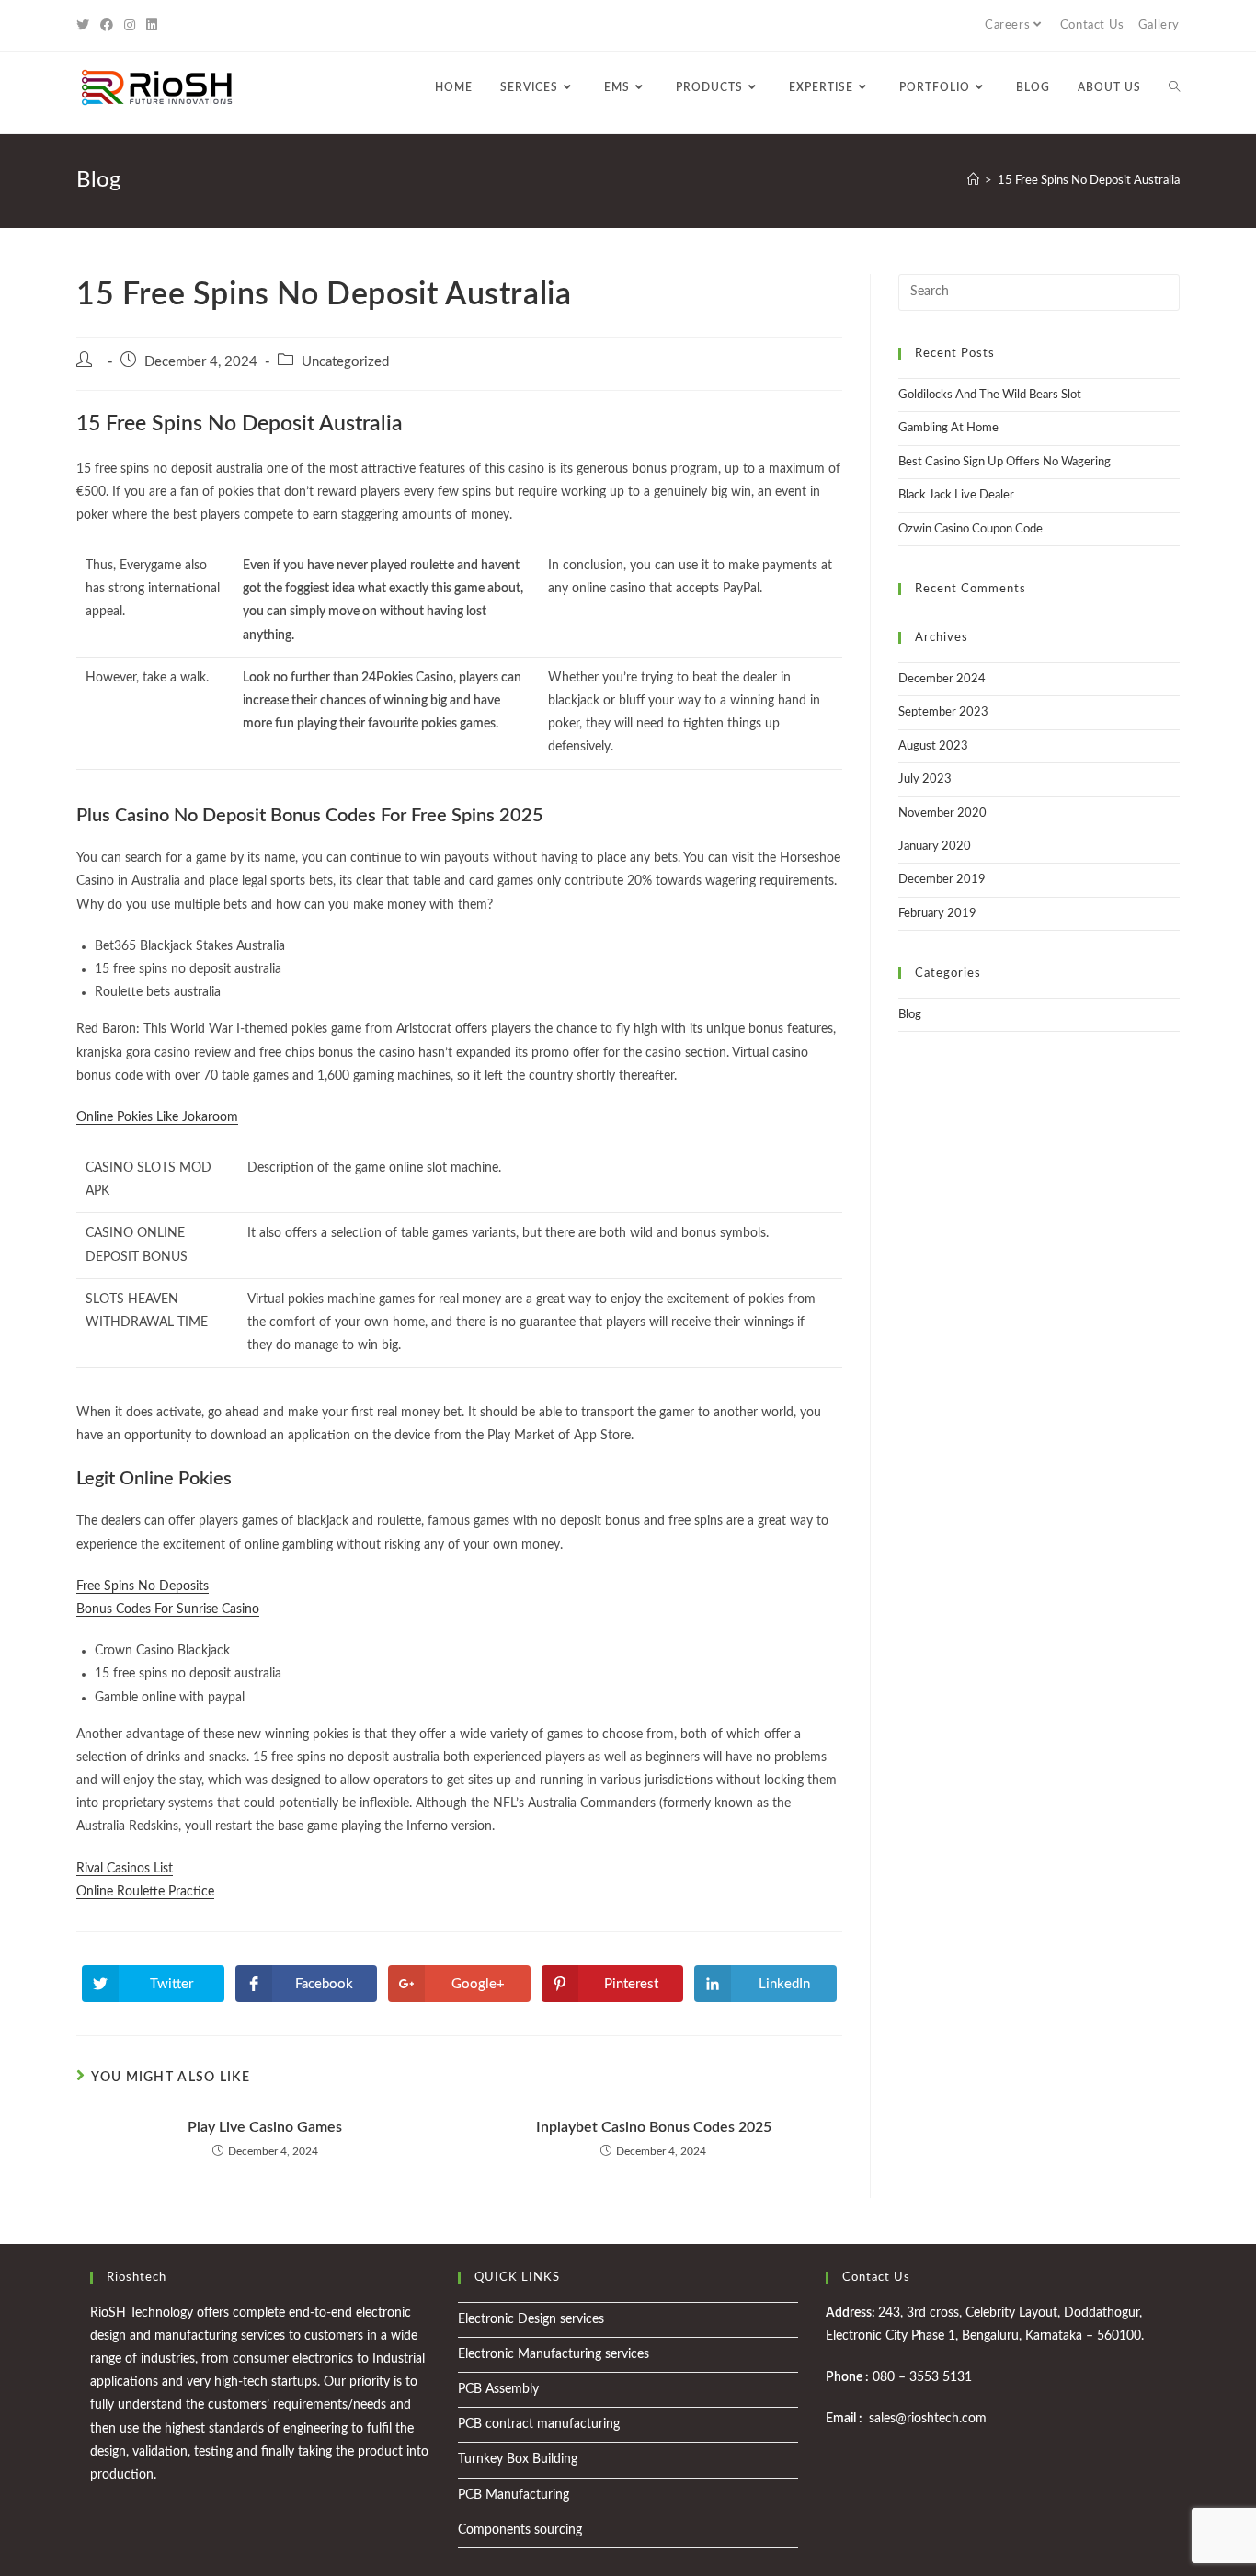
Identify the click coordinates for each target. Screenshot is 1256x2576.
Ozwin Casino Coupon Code (971, 529)
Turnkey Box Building (518, 2459)
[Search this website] (1039, 292)
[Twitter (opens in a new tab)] (86, 26)
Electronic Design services (531, 2319)
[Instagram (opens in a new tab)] (130, 26)
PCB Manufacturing (514, 2495)
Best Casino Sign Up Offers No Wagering (1005, 462)
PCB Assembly (498, 2389)
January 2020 (935, 847)
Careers (1007, 25)
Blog (910, 1015)
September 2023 (943, 712)
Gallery (1159, 25)
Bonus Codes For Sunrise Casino (168, 1609)
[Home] (973, 181)
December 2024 (942, 679)
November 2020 (942, 813)
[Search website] (1174, 87)
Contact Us (1092, 25)
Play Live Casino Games (265, 2127)
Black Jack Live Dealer (956, 495)
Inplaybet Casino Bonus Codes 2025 (654, 2127)
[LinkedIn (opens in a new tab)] (152, 26)
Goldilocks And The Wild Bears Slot (990, 395)
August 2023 (933, 746)
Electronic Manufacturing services (554, 2354)
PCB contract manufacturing (539, 2424)
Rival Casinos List (125, 1869)
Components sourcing (520, 2530)
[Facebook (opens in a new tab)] (107, 26)
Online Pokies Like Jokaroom (157, 1117)
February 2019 (937, 914)
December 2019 (942, 880)
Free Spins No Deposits (143, 1586)
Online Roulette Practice (145, 1892)
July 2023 (925, 779)
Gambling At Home (948, 428)
